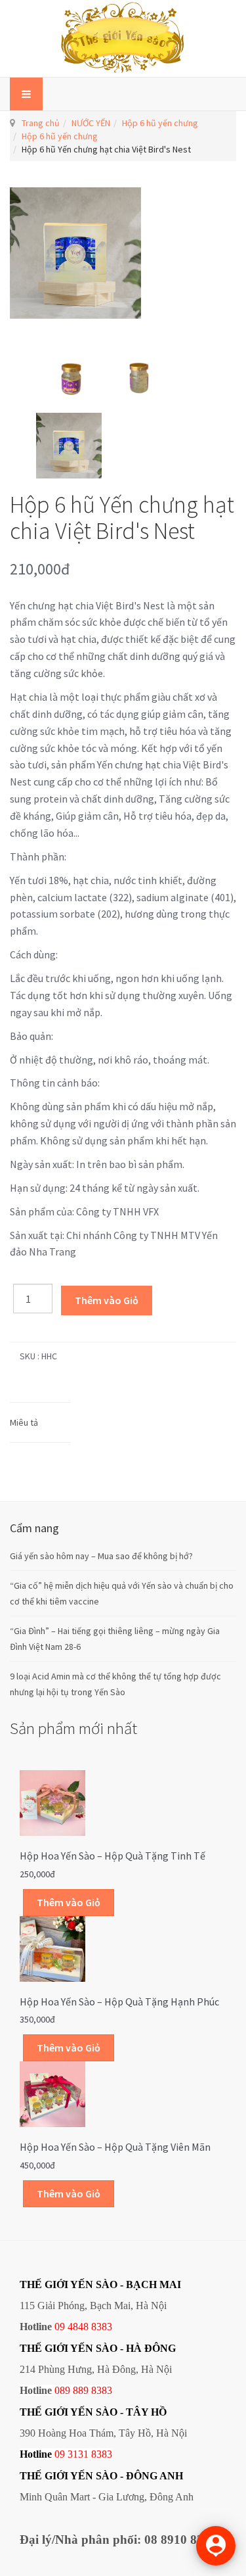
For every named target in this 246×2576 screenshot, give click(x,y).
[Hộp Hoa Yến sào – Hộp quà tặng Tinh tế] (52, 1802)
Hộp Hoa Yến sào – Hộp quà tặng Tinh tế (113, 1856)
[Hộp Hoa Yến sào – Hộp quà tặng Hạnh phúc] (52, 1948)
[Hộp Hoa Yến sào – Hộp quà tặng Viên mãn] (52, 2094)
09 (60, 2454)
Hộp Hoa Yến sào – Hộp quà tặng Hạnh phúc (119, 2002)
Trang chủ (41, 123)
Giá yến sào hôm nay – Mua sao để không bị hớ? (101, 1556)
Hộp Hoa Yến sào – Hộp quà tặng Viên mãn (115, 2147)
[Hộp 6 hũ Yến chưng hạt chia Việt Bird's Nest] (69, 369)
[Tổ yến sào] (123, 38)
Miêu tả (24, 1422)
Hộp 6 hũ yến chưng (160, 123)
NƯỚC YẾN (91, 123)
